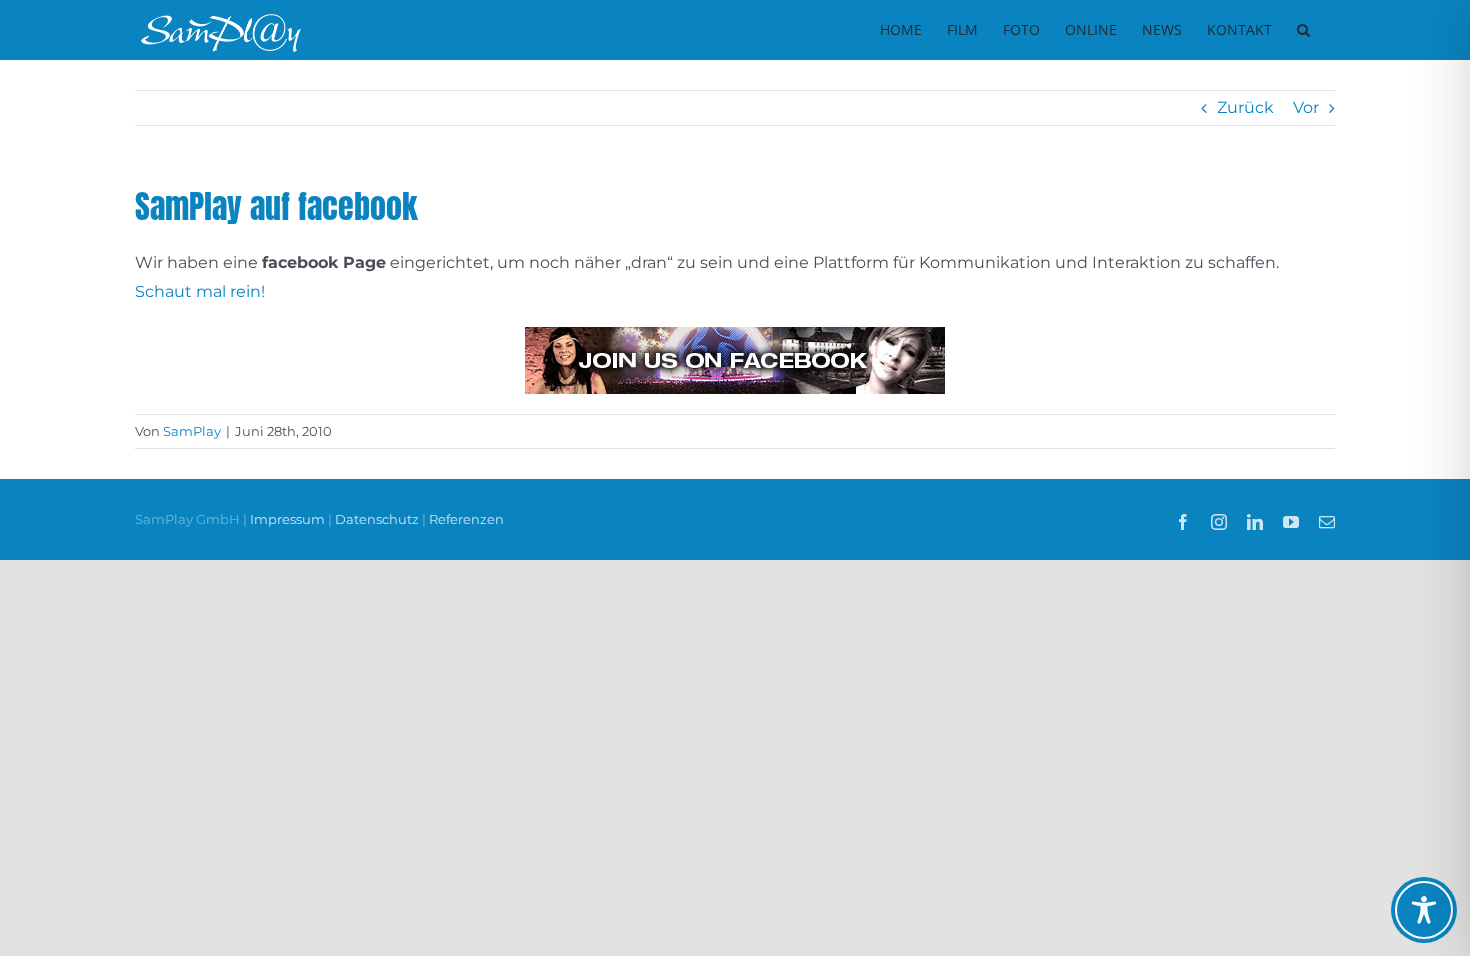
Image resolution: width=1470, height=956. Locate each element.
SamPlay (192, 431)
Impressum (289, 519)
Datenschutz (377, 519)
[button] (1303, 30)
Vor (1306, 107)
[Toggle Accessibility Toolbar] (1424, 910)
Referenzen (466, 519)
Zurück (1245, 107)
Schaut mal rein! (200, 291)
